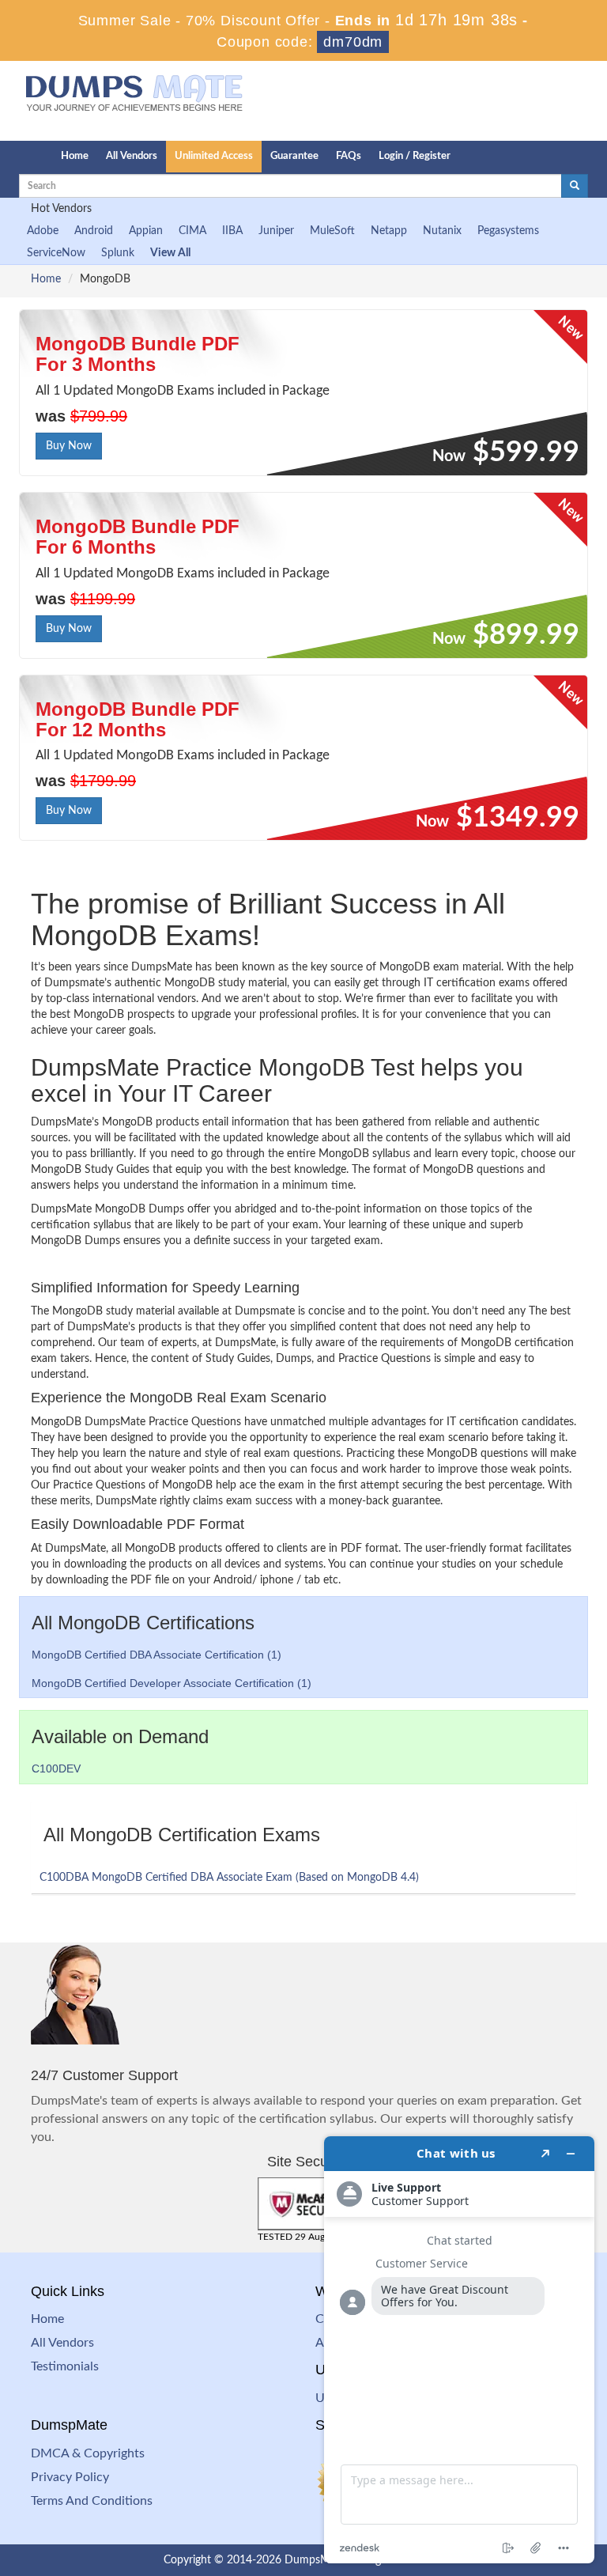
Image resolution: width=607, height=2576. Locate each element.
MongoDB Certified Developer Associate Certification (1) (172, 1683)
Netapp (389, 231)
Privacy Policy (70, 2477)
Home (75, 156)
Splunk (118, 253)
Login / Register (415, 156)
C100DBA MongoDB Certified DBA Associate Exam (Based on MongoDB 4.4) (229, 1878)
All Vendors (132, 156)
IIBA (232, 231)
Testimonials (65, 2366)
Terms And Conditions (92, 2501)
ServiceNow (56, 253)
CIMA (192, 231)
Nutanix (442, 231)
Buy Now (69, 446)
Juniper (276, 231)
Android (94, 231)
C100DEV (56, 1768)
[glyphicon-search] (575, 186)
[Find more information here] (459, 2350)
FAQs (349, 156)
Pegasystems (508, 231)
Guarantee (294, 156)
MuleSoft (332, 231)
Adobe (43, 231)
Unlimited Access (214, 156)
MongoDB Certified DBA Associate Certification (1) (156, 1655)
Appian (146, 231)
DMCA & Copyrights (88, 2453)
